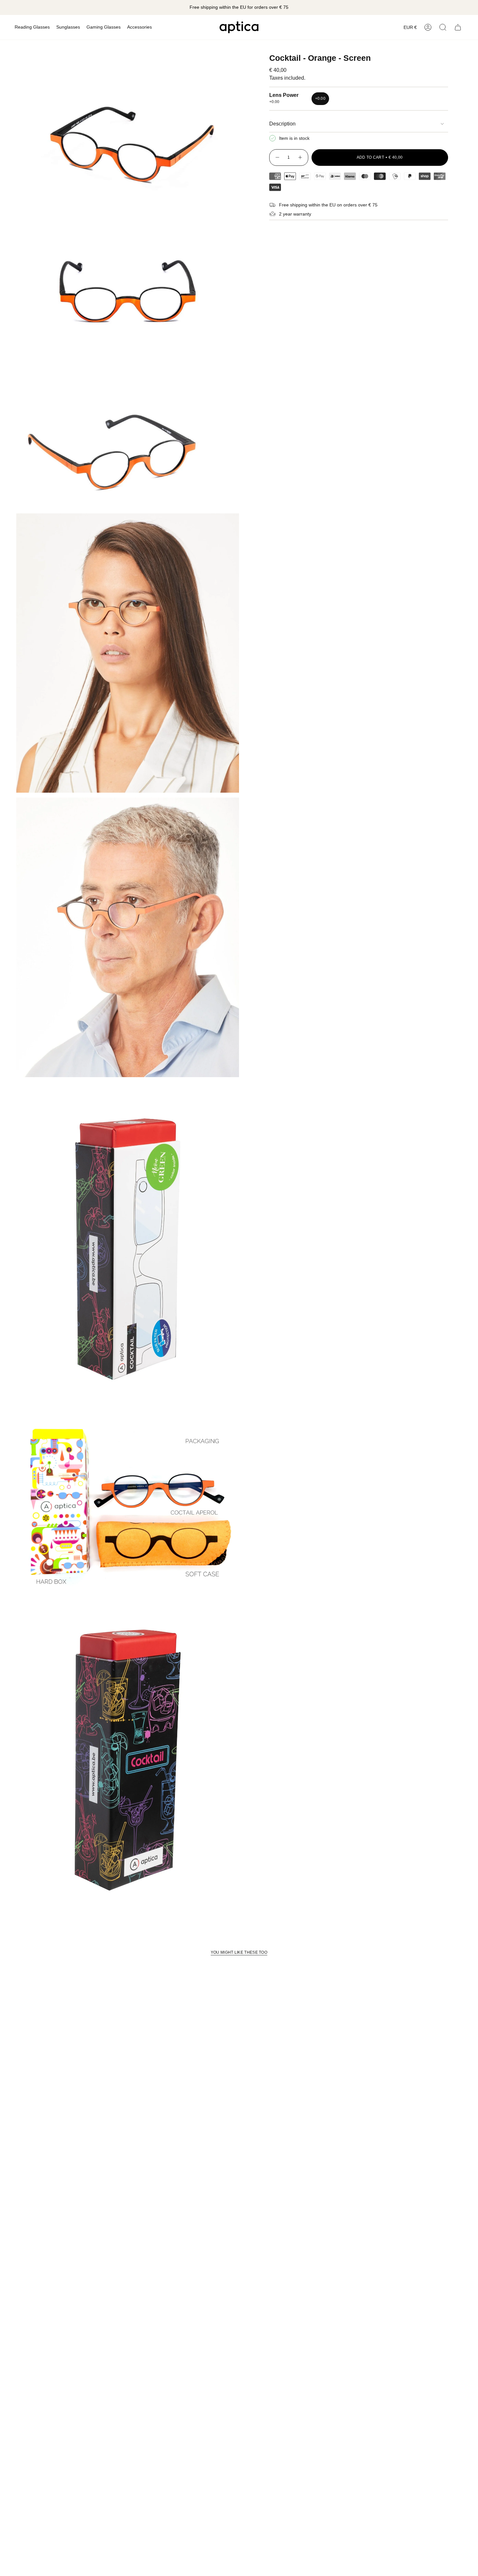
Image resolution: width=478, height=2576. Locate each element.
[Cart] (458, 27)
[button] (32, 27)
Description (282, 124)
